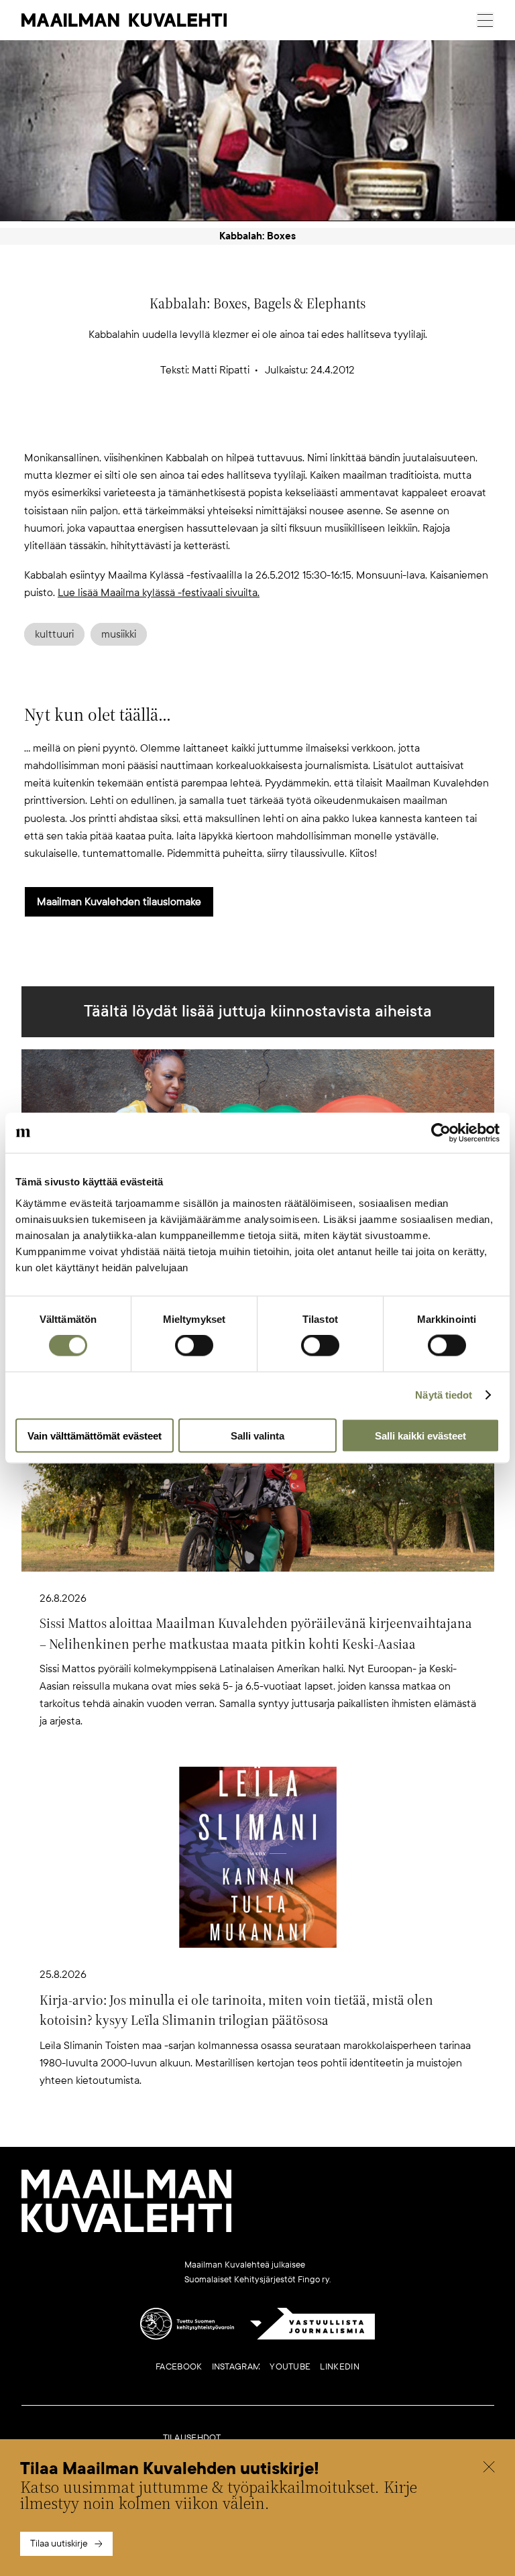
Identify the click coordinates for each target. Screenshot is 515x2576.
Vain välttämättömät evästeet (95, 1435)
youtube (290, 2367)
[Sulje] (489, 2469)
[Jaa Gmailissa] (236, 427)
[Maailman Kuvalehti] (127, 2230)
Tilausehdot (192, 2438)
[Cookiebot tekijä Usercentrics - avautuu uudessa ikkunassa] (441, 1133)
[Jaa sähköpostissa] (322, 427)
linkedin (339, 2367)
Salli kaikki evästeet (420, 1435)
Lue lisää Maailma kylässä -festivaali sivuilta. (159, 593)
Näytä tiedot (444, 1395)
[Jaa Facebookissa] (279, 427)
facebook (179, 2367)
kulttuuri (54, 634)
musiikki (119, 634)
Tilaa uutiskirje (59, 2543)
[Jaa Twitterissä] (193, 427)
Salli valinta (257, 1435)
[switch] (194, 1346)
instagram (236, 2367)
